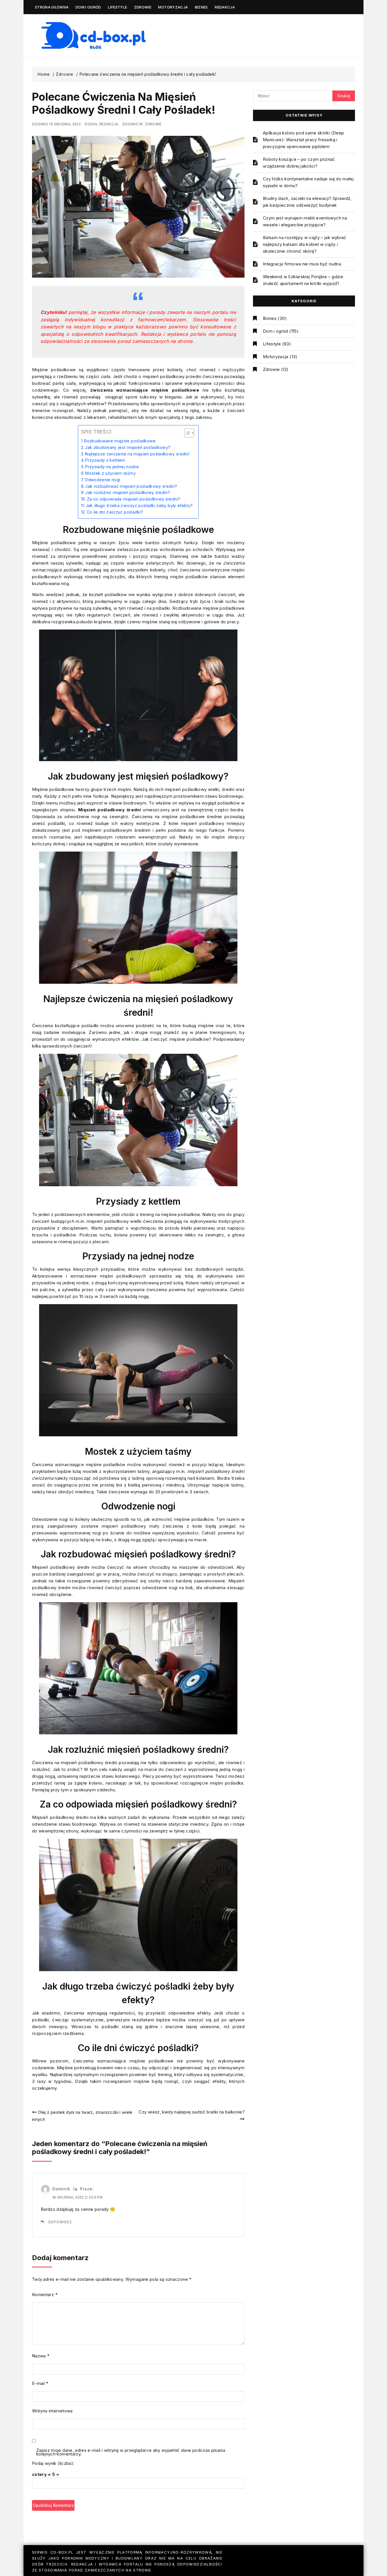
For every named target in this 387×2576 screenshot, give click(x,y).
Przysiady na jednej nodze (112, 467)
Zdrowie (143, 7)
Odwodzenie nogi (102, 480)
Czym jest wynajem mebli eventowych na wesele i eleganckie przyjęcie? (305, 221)
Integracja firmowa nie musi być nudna (302, 264)
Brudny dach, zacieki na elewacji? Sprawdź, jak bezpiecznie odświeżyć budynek (307, 202)
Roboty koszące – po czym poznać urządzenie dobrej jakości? (299, 163)
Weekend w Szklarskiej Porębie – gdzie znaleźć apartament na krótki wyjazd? (303, 280)
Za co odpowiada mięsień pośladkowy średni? (134, 499)
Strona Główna (52, 7)
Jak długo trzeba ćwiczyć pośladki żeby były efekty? (139, 505)
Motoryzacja (173, 7)
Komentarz (45, 2295)
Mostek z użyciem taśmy (110, 473)
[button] (186, 433)
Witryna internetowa (52, 2411)
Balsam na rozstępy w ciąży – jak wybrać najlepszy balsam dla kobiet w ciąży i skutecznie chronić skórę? (305, 244)
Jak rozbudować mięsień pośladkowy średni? (131, 486)
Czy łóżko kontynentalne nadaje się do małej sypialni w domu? (308, 182)
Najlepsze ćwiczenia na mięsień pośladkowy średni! (137, 454)
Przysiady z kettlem (105, 460)
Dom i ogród (88, 7)
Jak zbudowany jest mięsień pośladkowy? (128, 447)
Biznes (201, 7)
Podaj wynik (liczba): (53, 2463)
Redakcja (225, 7)
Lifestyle (117, 7)
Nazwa (41, 2356)
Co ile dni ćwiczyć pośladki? (115, 512)
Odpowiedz (60, 2222)
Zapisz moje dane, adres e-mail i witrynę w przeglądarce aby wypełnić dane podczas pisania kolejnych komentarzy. (131, 2453)
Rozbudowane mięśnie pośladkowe (120, 441)
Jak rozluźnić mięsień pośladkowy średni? (128, 492)
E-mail (40, 2383)
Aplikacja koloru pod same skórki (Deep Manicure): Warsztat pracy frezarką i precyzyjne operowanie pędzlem (303, 140)
